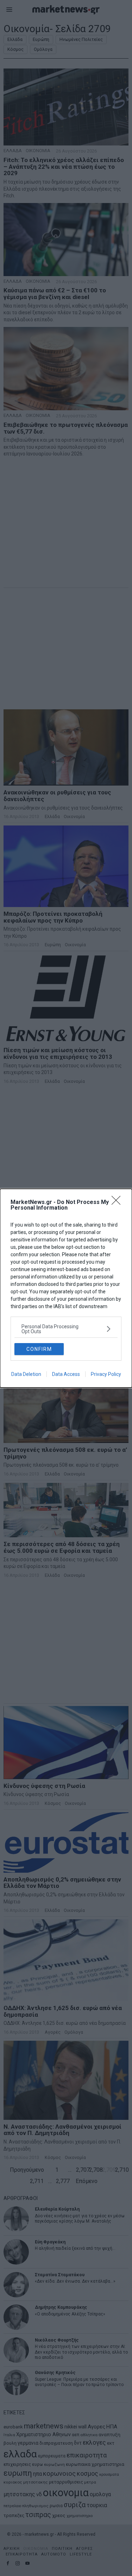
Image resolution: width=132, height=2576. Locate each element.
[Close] (118, 1203)
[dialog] (66, 1288)
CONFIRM (39, 1349)
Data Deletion (26, 1374)
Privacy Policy (106, 1374)
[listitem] (66, 1329)
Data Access (66, 1374)
